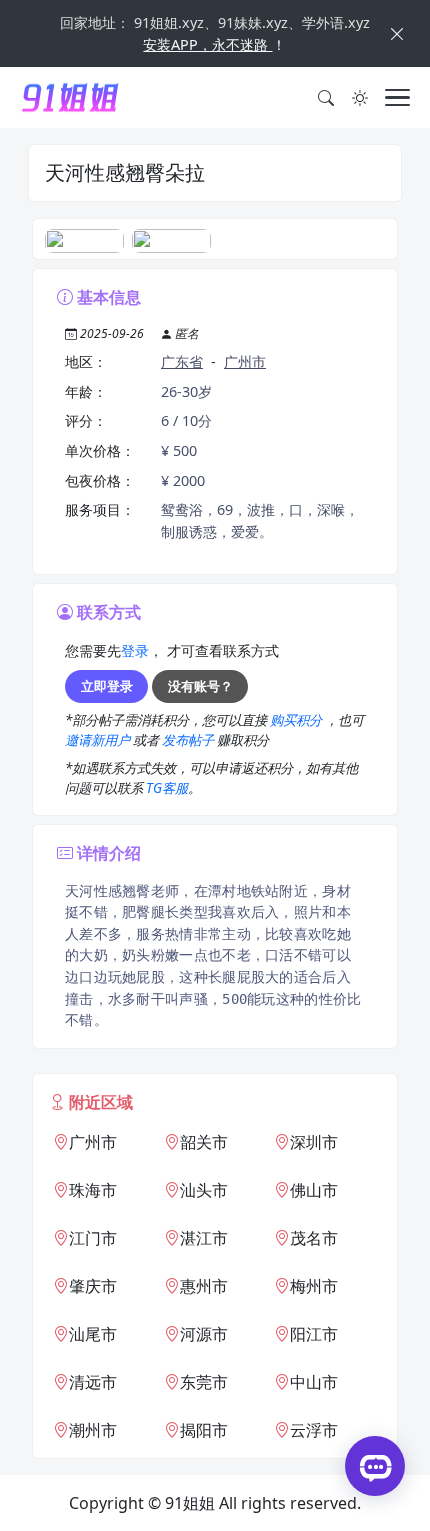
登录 (135, 650)
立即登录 (107, 686)
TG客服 (167, 788)
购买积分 (297, 720)
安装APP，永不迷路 (207, 44)
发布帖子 (189, 740)
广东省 (182, 361)
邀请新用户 (99, 740)
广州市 (245, 361)
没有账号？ (200, 686)
